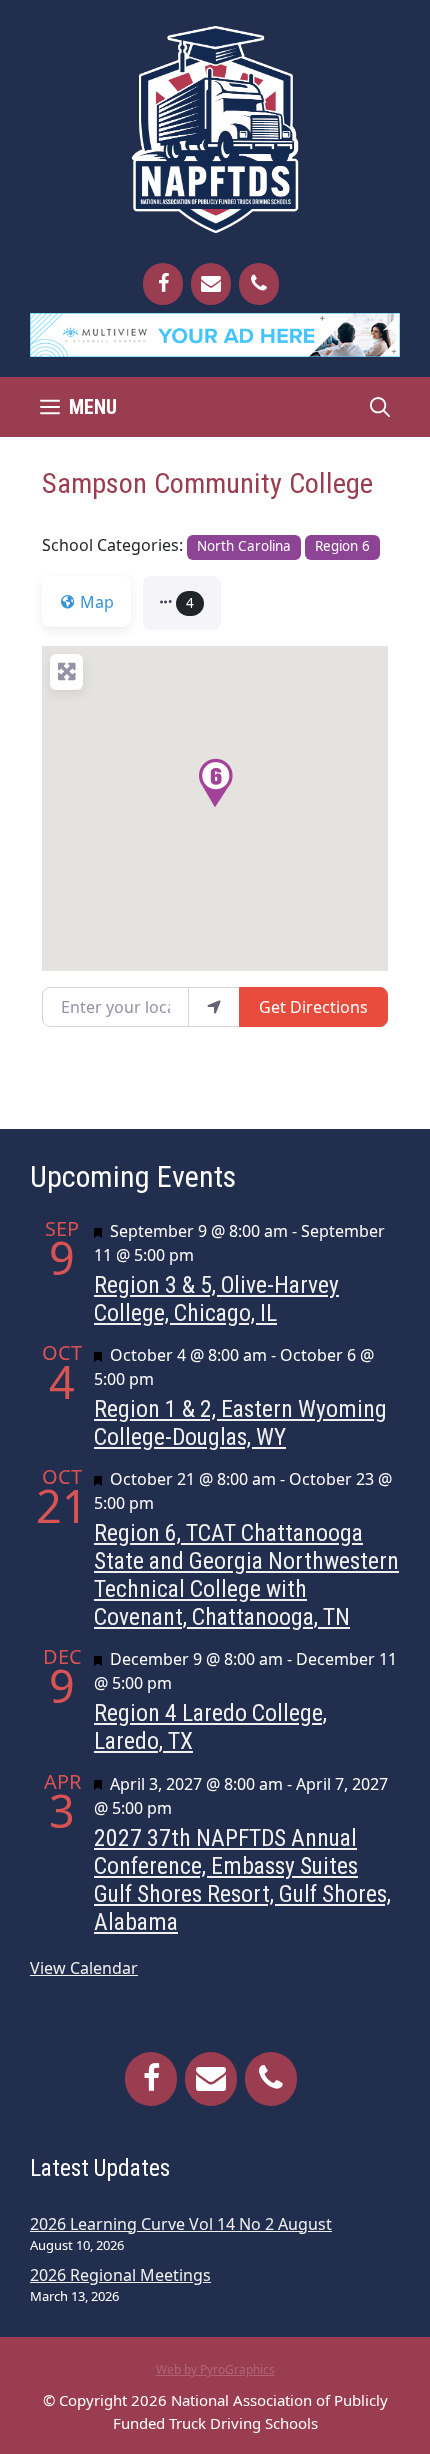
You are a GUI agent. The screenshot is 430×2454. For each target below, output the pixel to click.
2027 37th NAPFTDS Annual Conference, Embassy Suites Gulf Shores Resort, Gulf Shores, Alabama (242, 1880)
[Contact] (211, 284)
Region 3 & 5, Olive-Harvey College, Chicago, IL (216, 1299)
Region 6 (342, 546)
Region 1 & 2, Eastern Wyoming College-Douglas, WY (240, 1423)
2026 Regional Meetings (120, 2275)
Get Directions (313, 1007)
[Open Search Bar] (380, 407)
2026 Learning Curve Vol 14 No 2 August (181, 2224)
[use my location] (214, 1007)
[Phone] (259, 284)
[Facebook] (163, 284)
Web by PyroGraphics (215, 2369)
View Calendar (84, 1968)
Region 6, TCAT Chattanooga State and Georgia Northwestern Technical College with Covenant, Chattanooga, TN (246, 1575)
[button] (182, 603)
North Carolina (244, 546)
